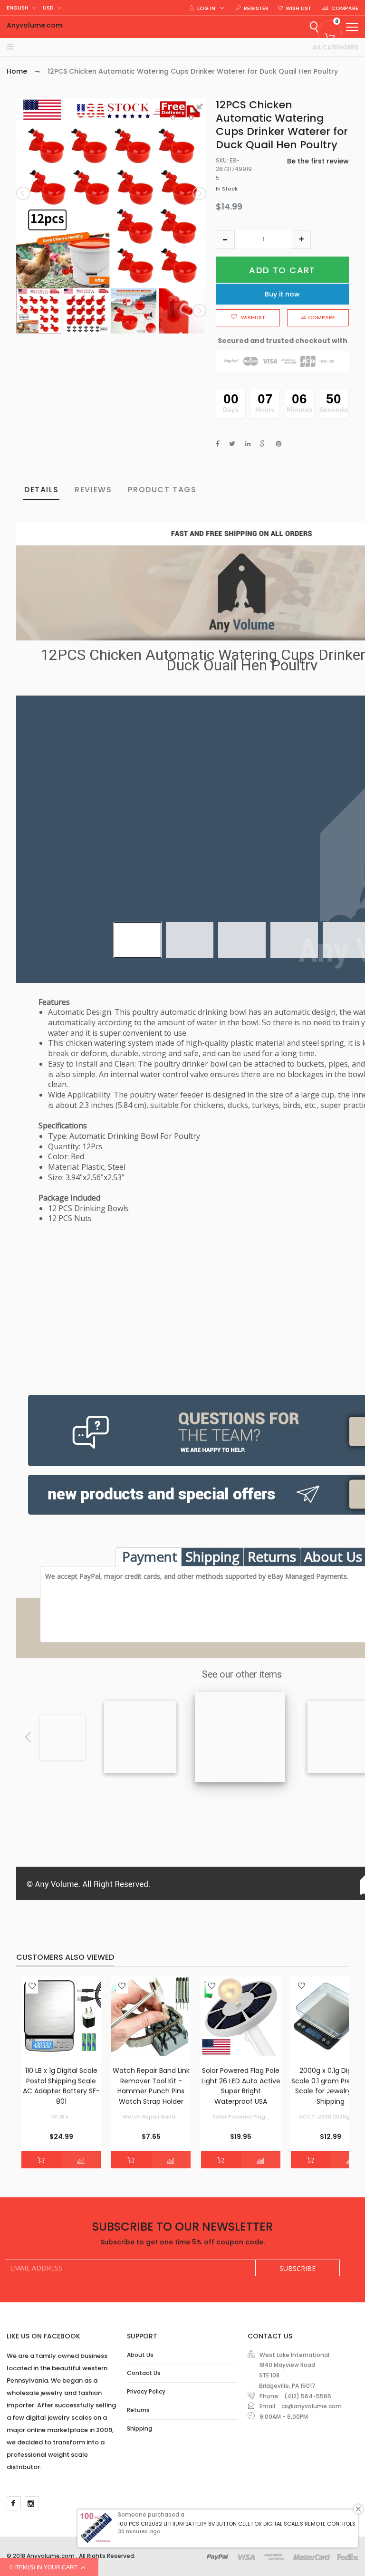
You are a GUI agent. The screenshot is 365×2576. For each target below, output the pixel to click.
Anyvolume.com (34, 25)
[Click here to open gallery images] (199, 111)
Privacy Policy (146, 2391)
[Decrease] (225, 239)
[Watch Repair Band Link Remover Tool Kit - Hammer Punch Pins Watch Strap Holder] (151, 2017)
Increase (301, 239)
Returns (272, 1556)
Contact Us (144, 2373)
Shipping (212, 1556)
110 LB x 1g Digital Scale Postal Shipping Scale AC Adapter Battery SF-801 (61, 2086)
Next (199, 193)
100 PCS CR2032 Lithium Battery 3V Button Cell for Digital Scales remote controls (237, 2524)
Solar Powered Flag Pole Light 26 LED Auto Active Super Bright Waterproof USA (241, 2086)
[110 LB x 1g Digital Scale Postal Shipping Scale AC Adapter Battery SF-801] (61, 2017)
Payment (150, 1556)
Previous (24, 193)
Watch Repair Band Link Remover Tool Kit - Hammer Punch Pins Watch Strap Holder (151, 2086)
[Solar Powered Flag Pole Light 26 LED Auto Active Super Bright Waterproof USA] (241, 2017)
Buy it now (282, 294)
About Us (140, 2355)
